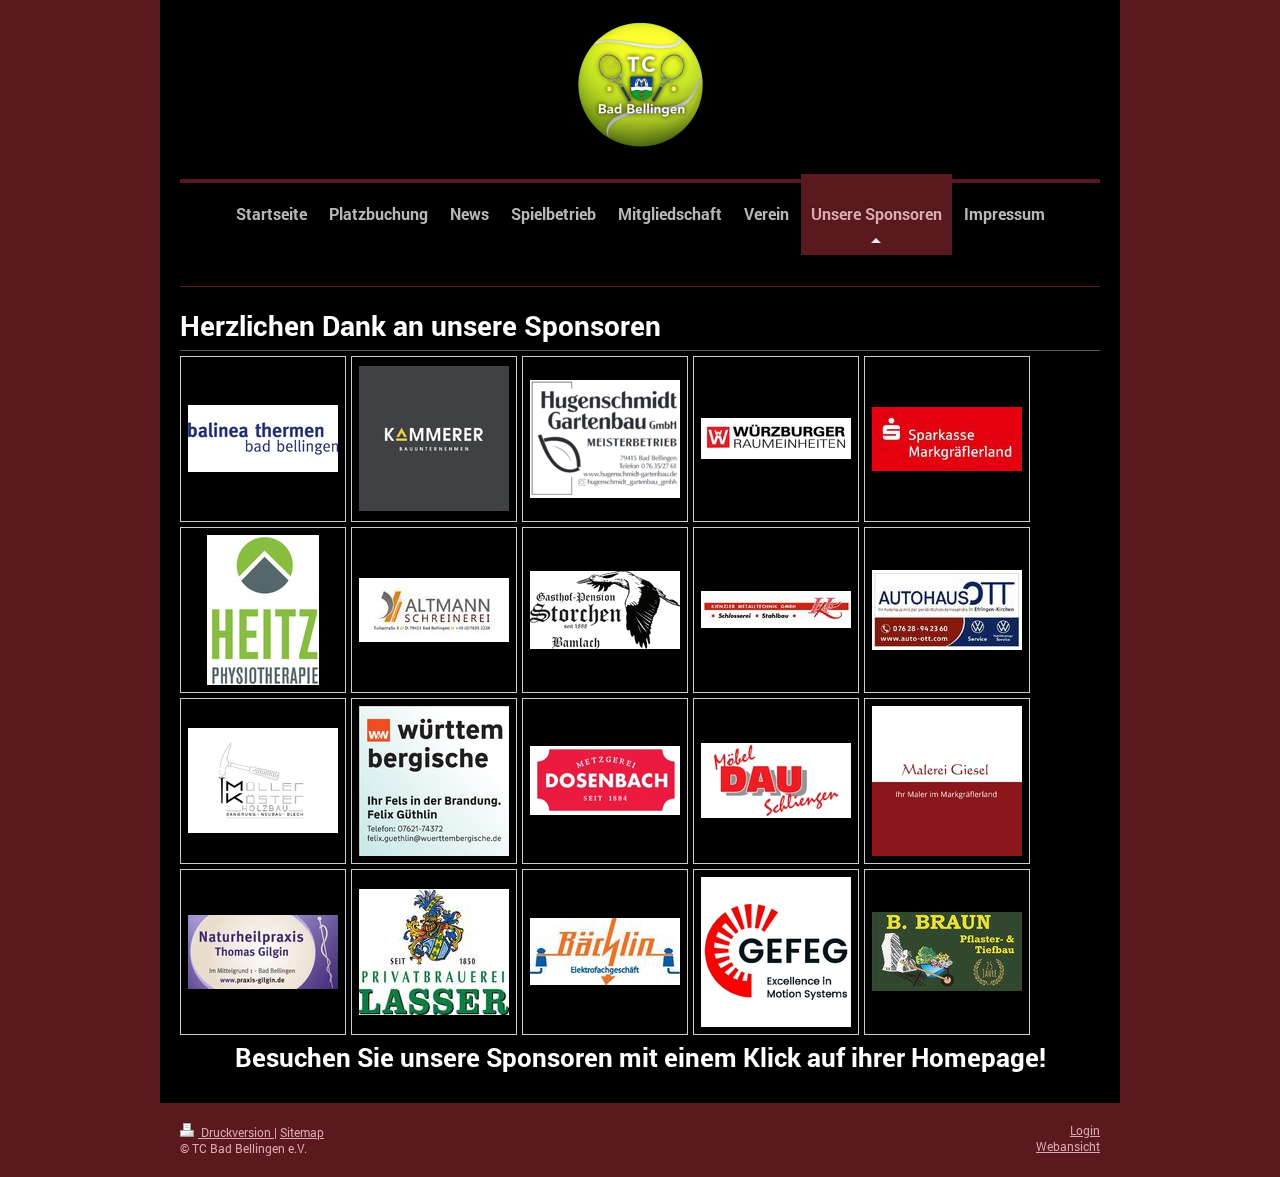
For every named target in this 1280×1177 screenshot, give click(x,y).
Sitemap (302, 1132)
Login (1085, 1130)
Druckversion (236, 1132)
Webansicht (1068, 1146)
